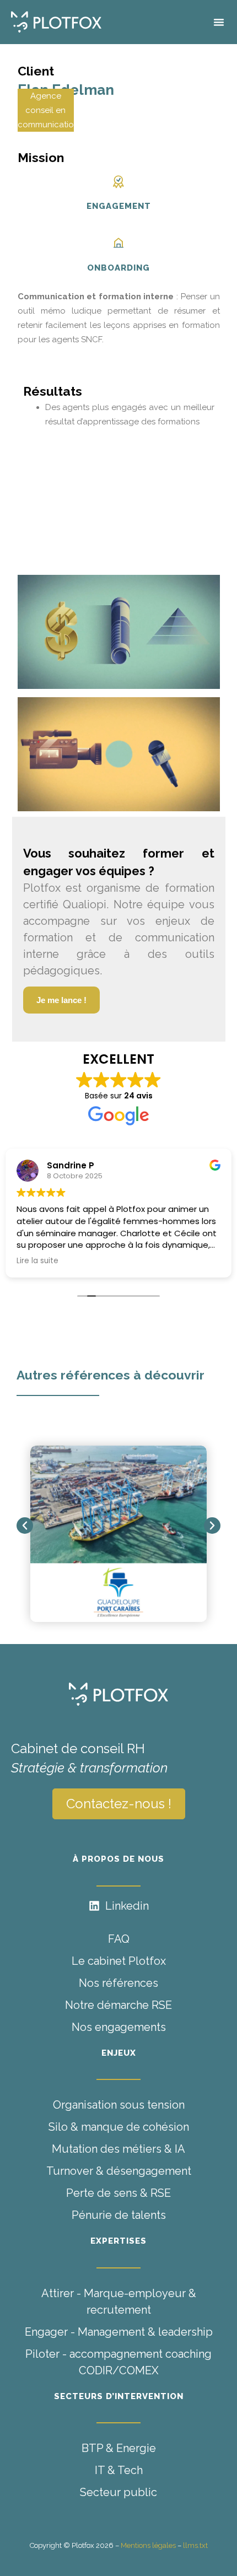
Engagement (119, 206)
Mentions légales (148, 2545)
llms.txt (195, 2545)
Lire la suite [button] (37, 1261)
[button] (25, 1526)
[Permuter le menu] (219, 22)
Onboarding (118, 268)
